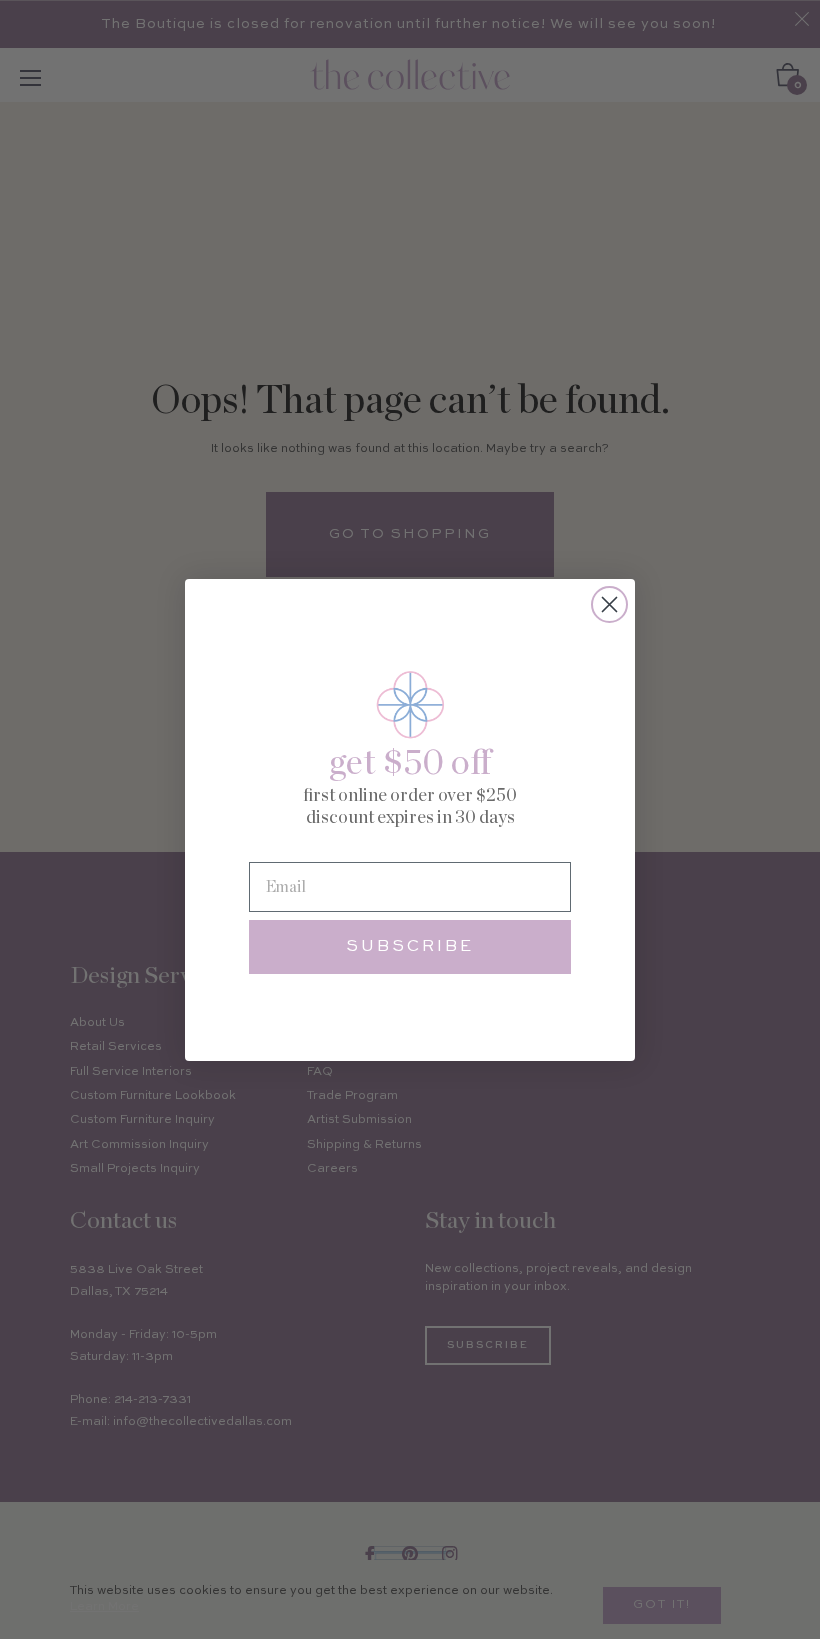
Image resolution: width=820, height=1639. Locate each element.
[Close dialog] (609, 604)
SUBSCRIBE (410, 947)
